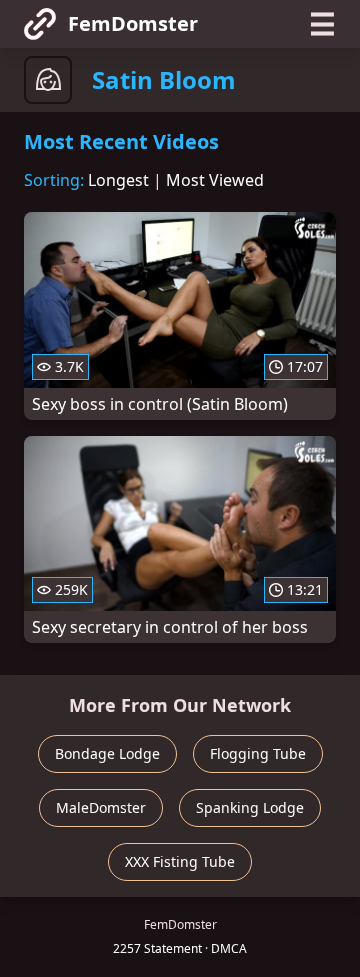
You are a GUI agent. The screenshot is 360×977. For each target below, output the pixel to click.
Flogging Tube (258, 753)
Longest (118, 180)
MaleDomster (101, 807)
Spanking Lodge (250, 807)
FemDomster (133, 23)
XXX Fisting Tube (180, 861)
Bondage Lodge (107, 753)
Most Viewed (215, 180)
